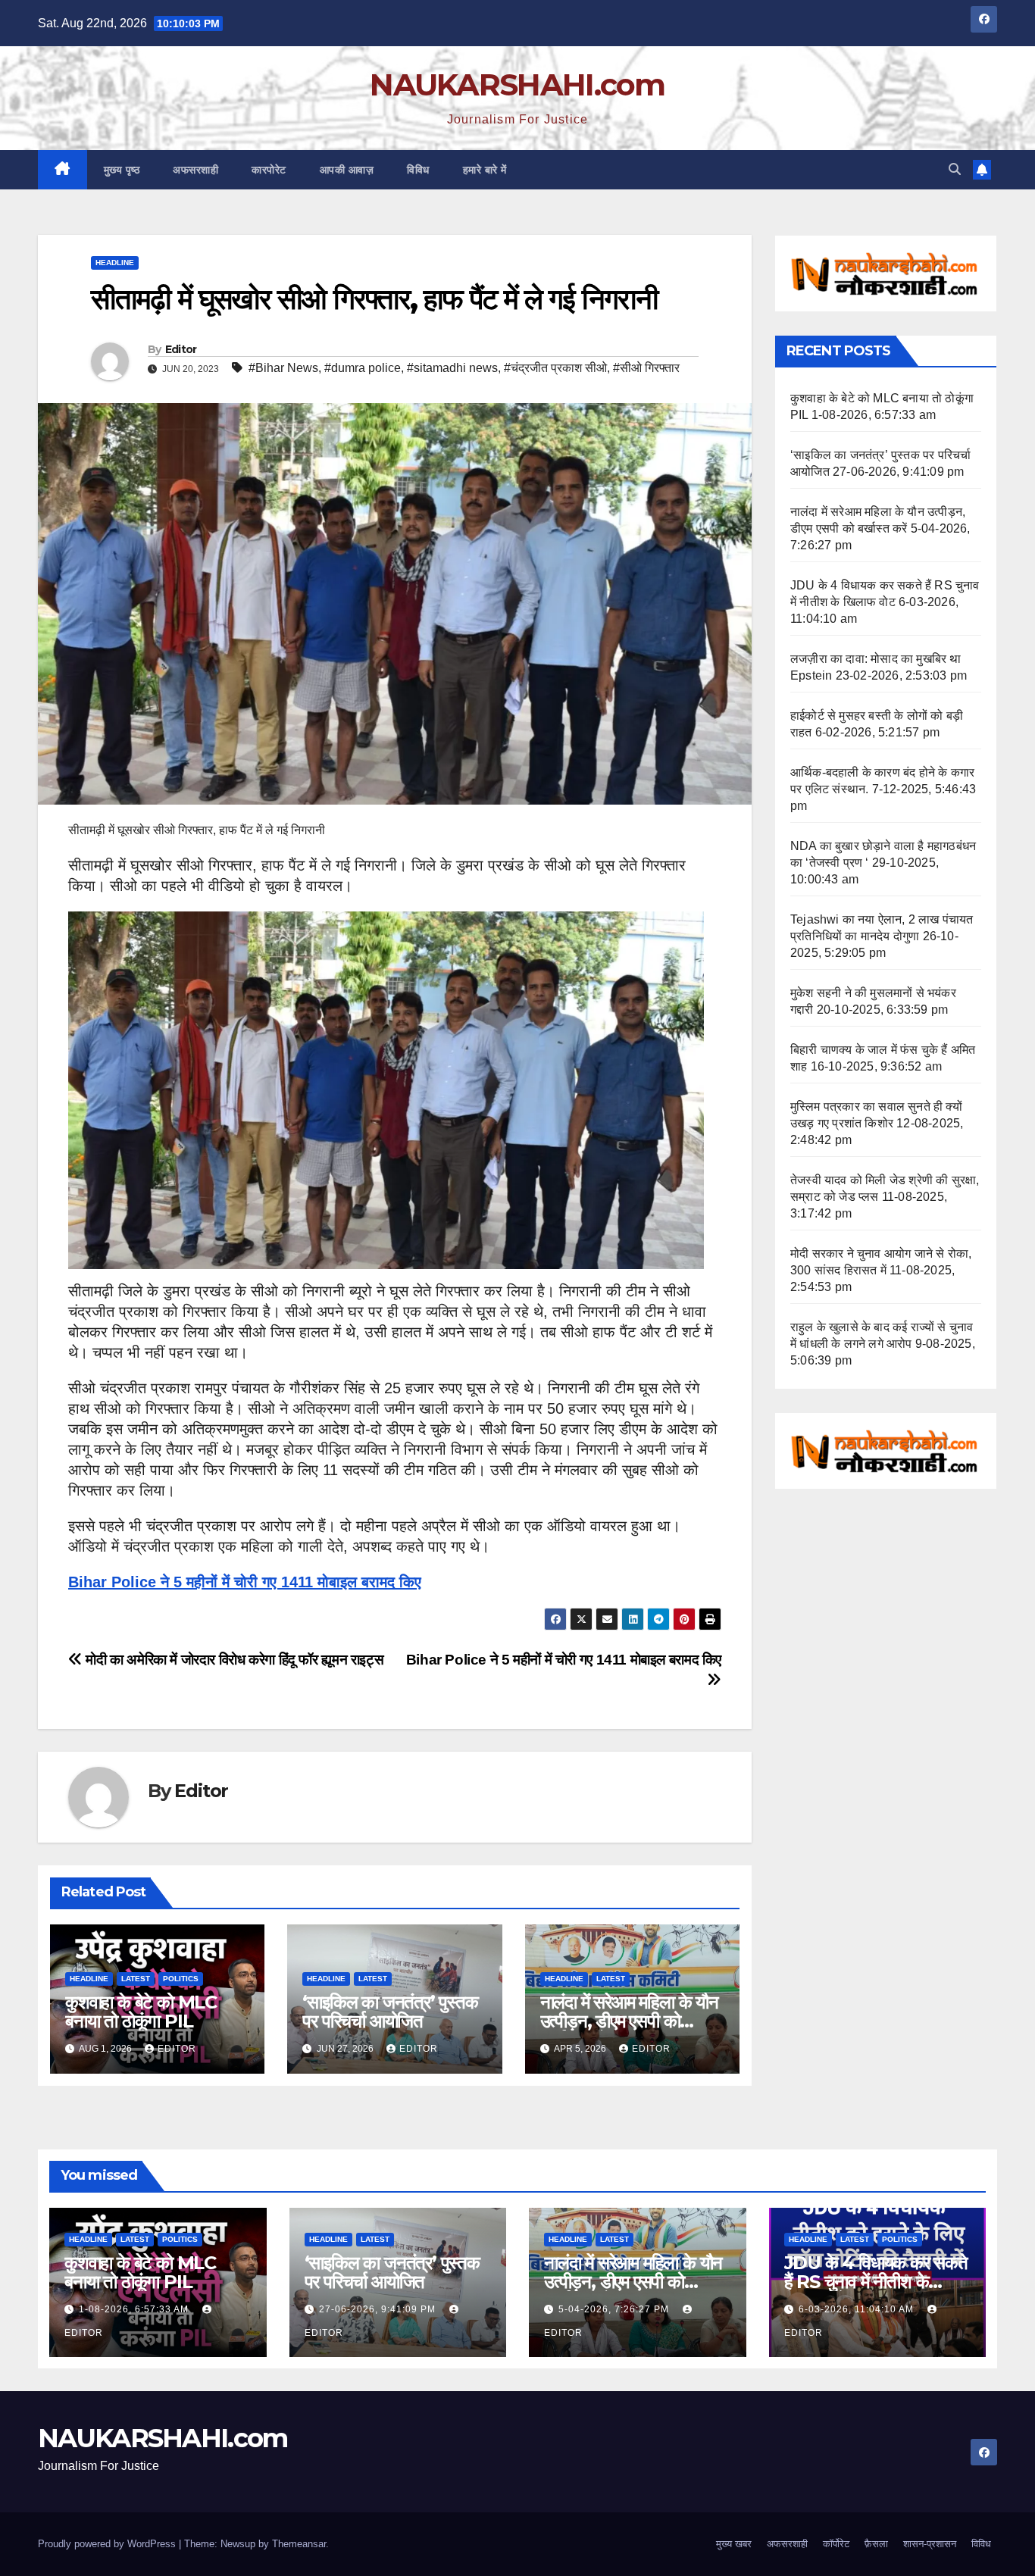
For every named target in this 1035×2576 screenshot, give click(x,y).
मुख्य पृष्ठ (122, 170)
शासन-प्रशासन (930, 2544)
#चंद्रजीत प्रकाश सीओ (555, 368)
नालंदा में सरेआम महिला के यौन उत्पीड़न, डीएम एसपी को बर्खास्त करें (629, 2021)
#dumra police (363, 368)
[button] (955, 169)
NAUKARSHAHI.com (517, 84)
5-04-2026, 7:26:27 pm (615, 2309)
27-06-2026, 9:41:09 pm (379, 2309)
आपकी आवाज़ (347, 170)
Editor (181, 349)
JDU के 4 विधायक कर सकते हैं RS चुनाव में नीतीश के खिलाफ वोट (876, 2282)
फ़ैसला (876, 2544)
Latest (136, 1979)
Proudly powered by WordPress (108, 2544)
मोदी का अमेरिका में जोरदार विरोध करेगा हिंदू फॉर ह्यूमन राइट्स (233, 1660)
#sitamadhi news (452, 368)
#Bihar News (283, 368)
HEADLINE (115, 263)
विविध (418, 170)
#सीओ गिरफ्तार (646, 368)
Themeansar (299, 2544)
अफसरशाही (195, 170)
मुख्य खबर (734, 2544)
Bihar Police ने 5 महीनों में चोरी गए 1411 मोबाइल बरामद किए (245, 1582)
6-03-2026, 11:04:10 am (858, 2309)
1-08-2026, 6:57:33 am (135, 2309)
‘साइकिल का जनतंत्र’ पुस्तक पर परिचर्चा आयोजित (390, 2012)
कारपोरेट (269, 170)
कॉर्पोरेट (836, 2544)
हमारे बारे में (485, 170)
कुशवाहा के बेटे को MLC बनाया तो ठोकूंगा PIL (141, 2012)
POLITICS (181, 1979)
